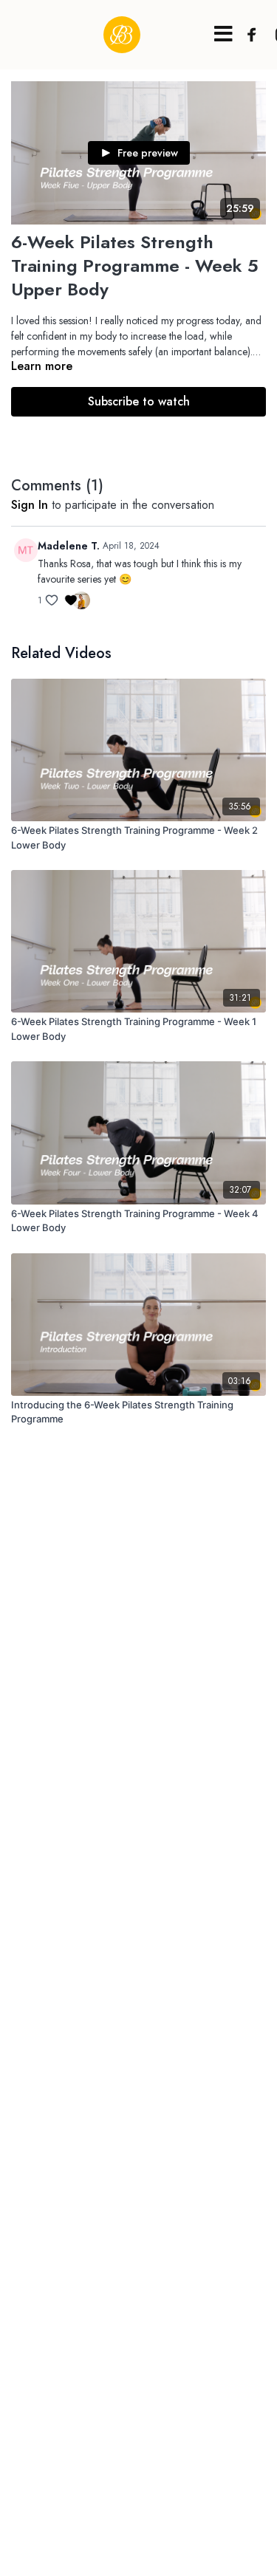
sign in (30, 505)
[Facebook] (248, 35)
